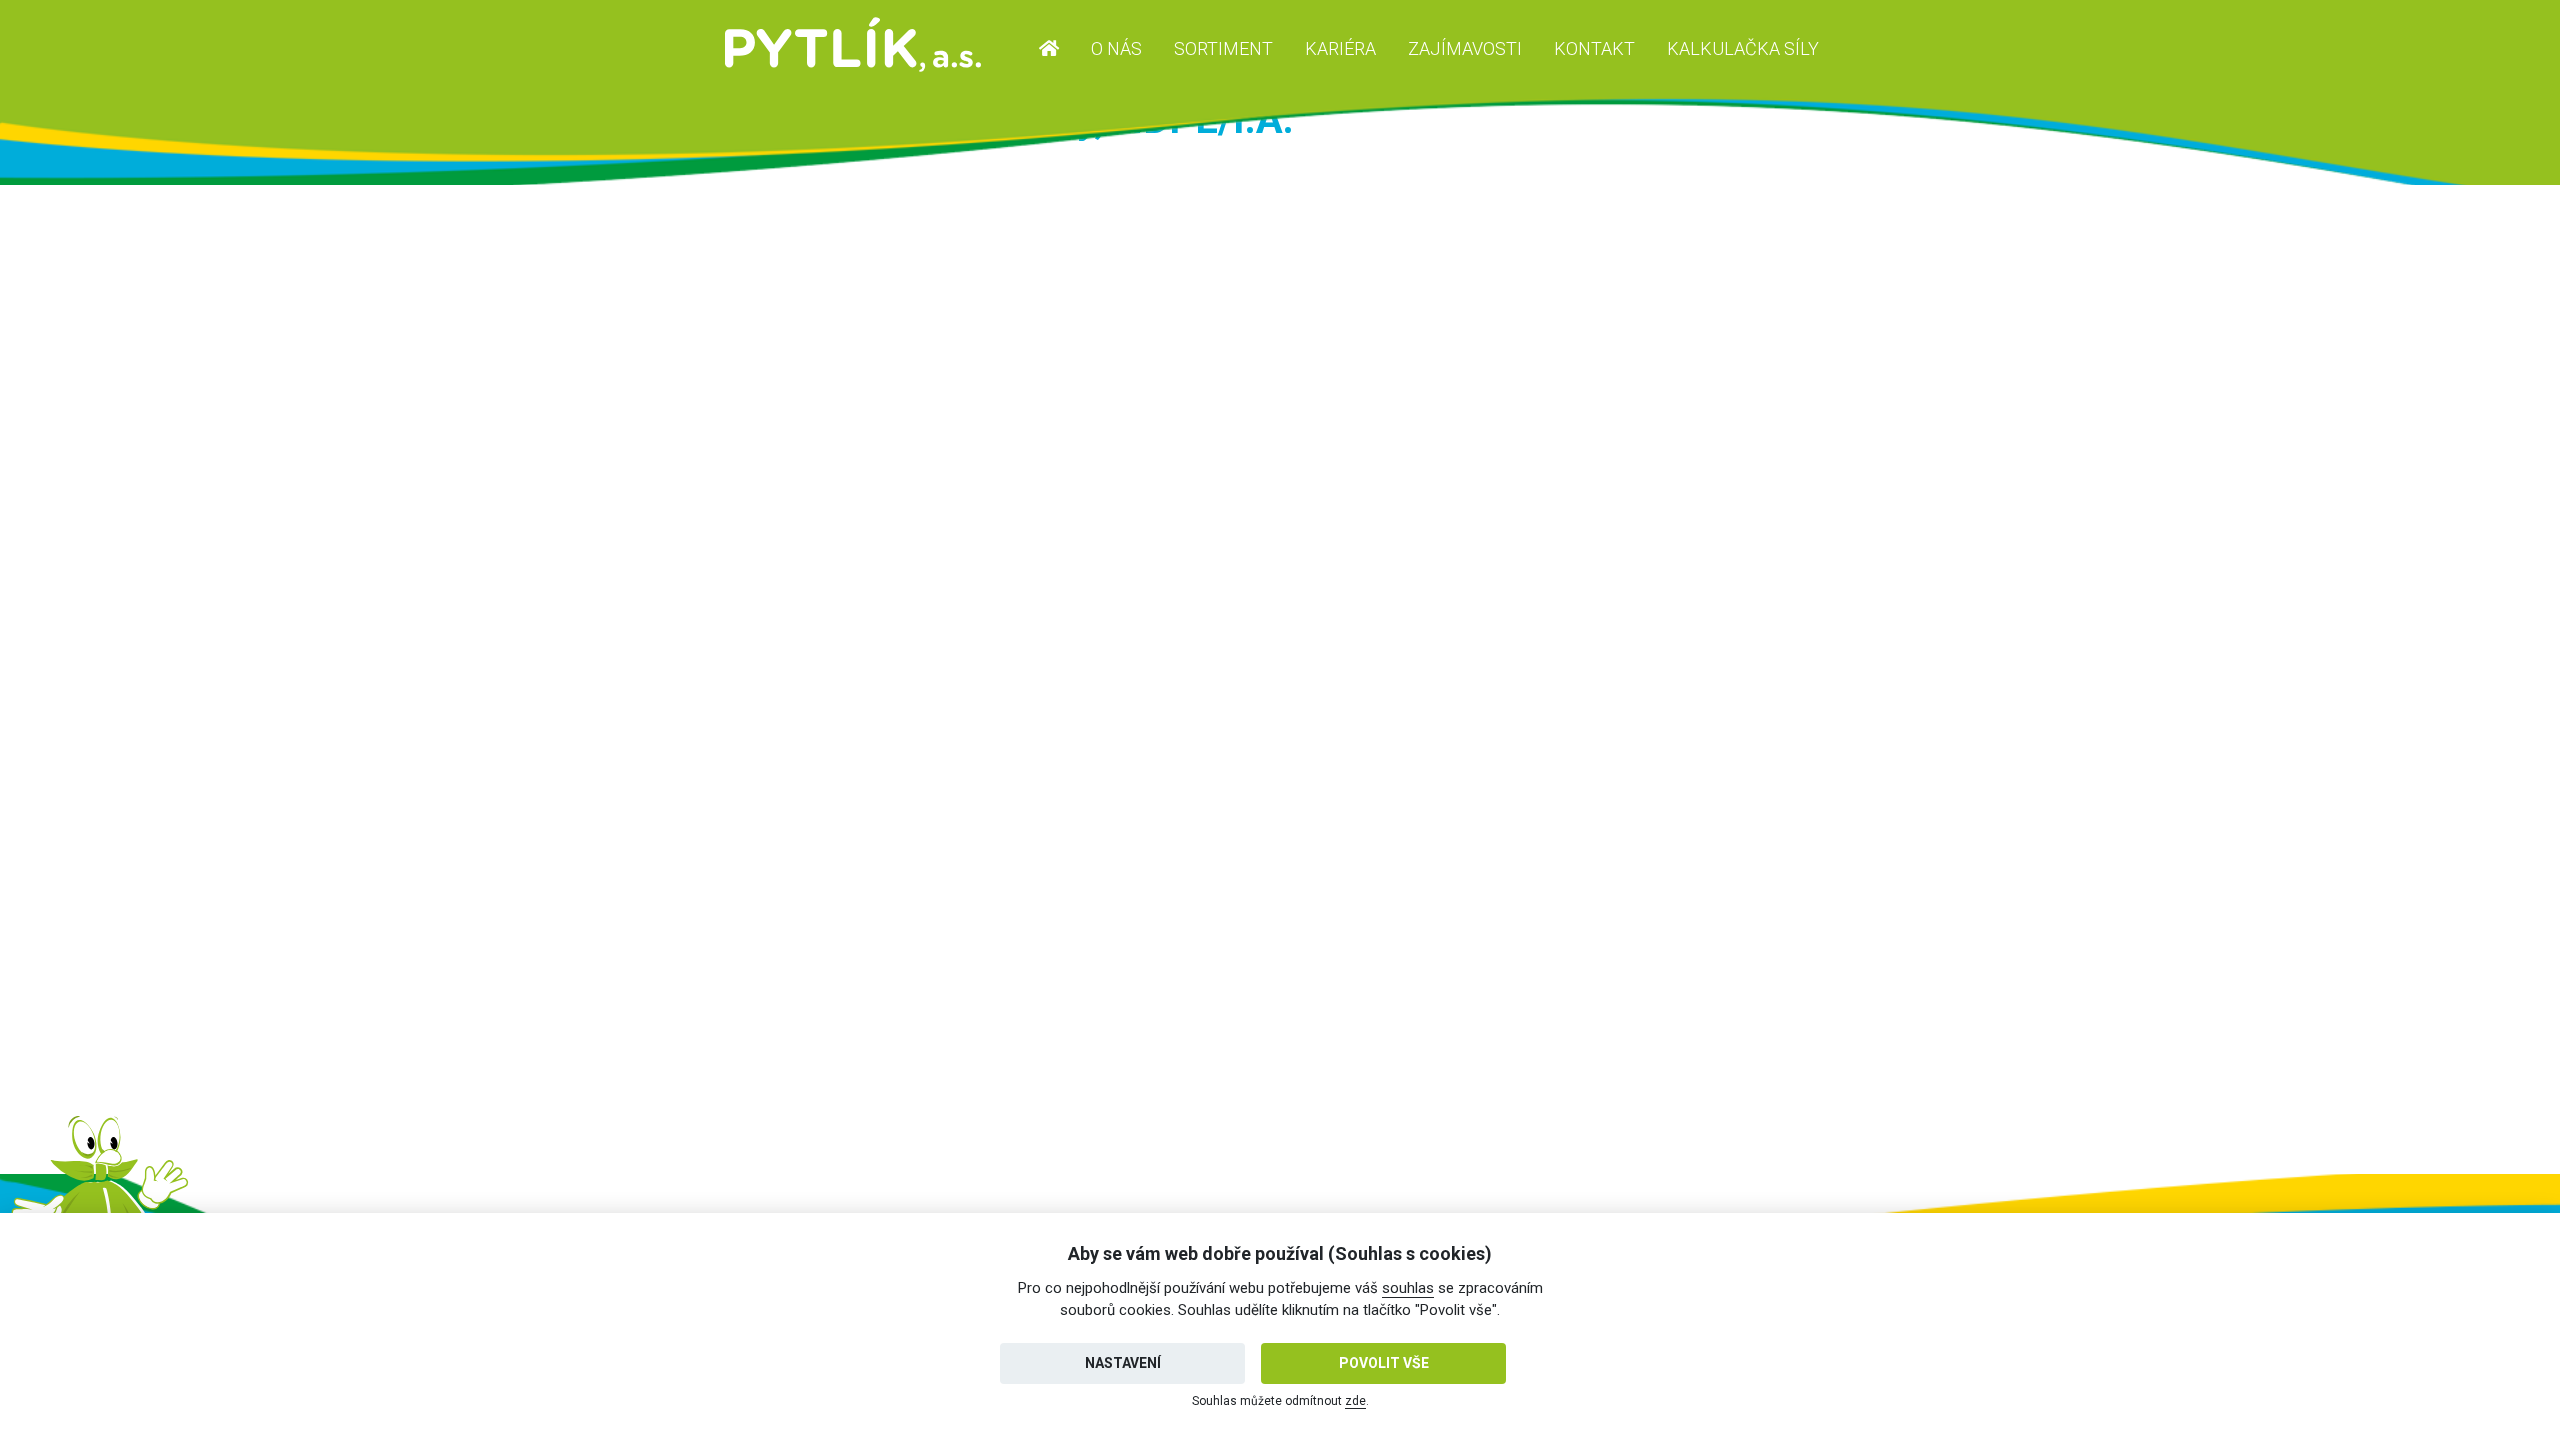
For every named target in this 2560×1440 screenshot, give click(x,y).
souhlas (1408, 1288)
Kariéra (1340, 48)
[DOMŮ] (1049, 48)
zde (1355, 1401)
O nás (1116, 48)
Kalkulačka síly (1743, 48)
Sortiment (1223, 48)
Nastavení (1123, 1363)
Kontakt (1594, 48)
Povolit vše (1384, 1363)
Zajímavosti (1465, 48)
